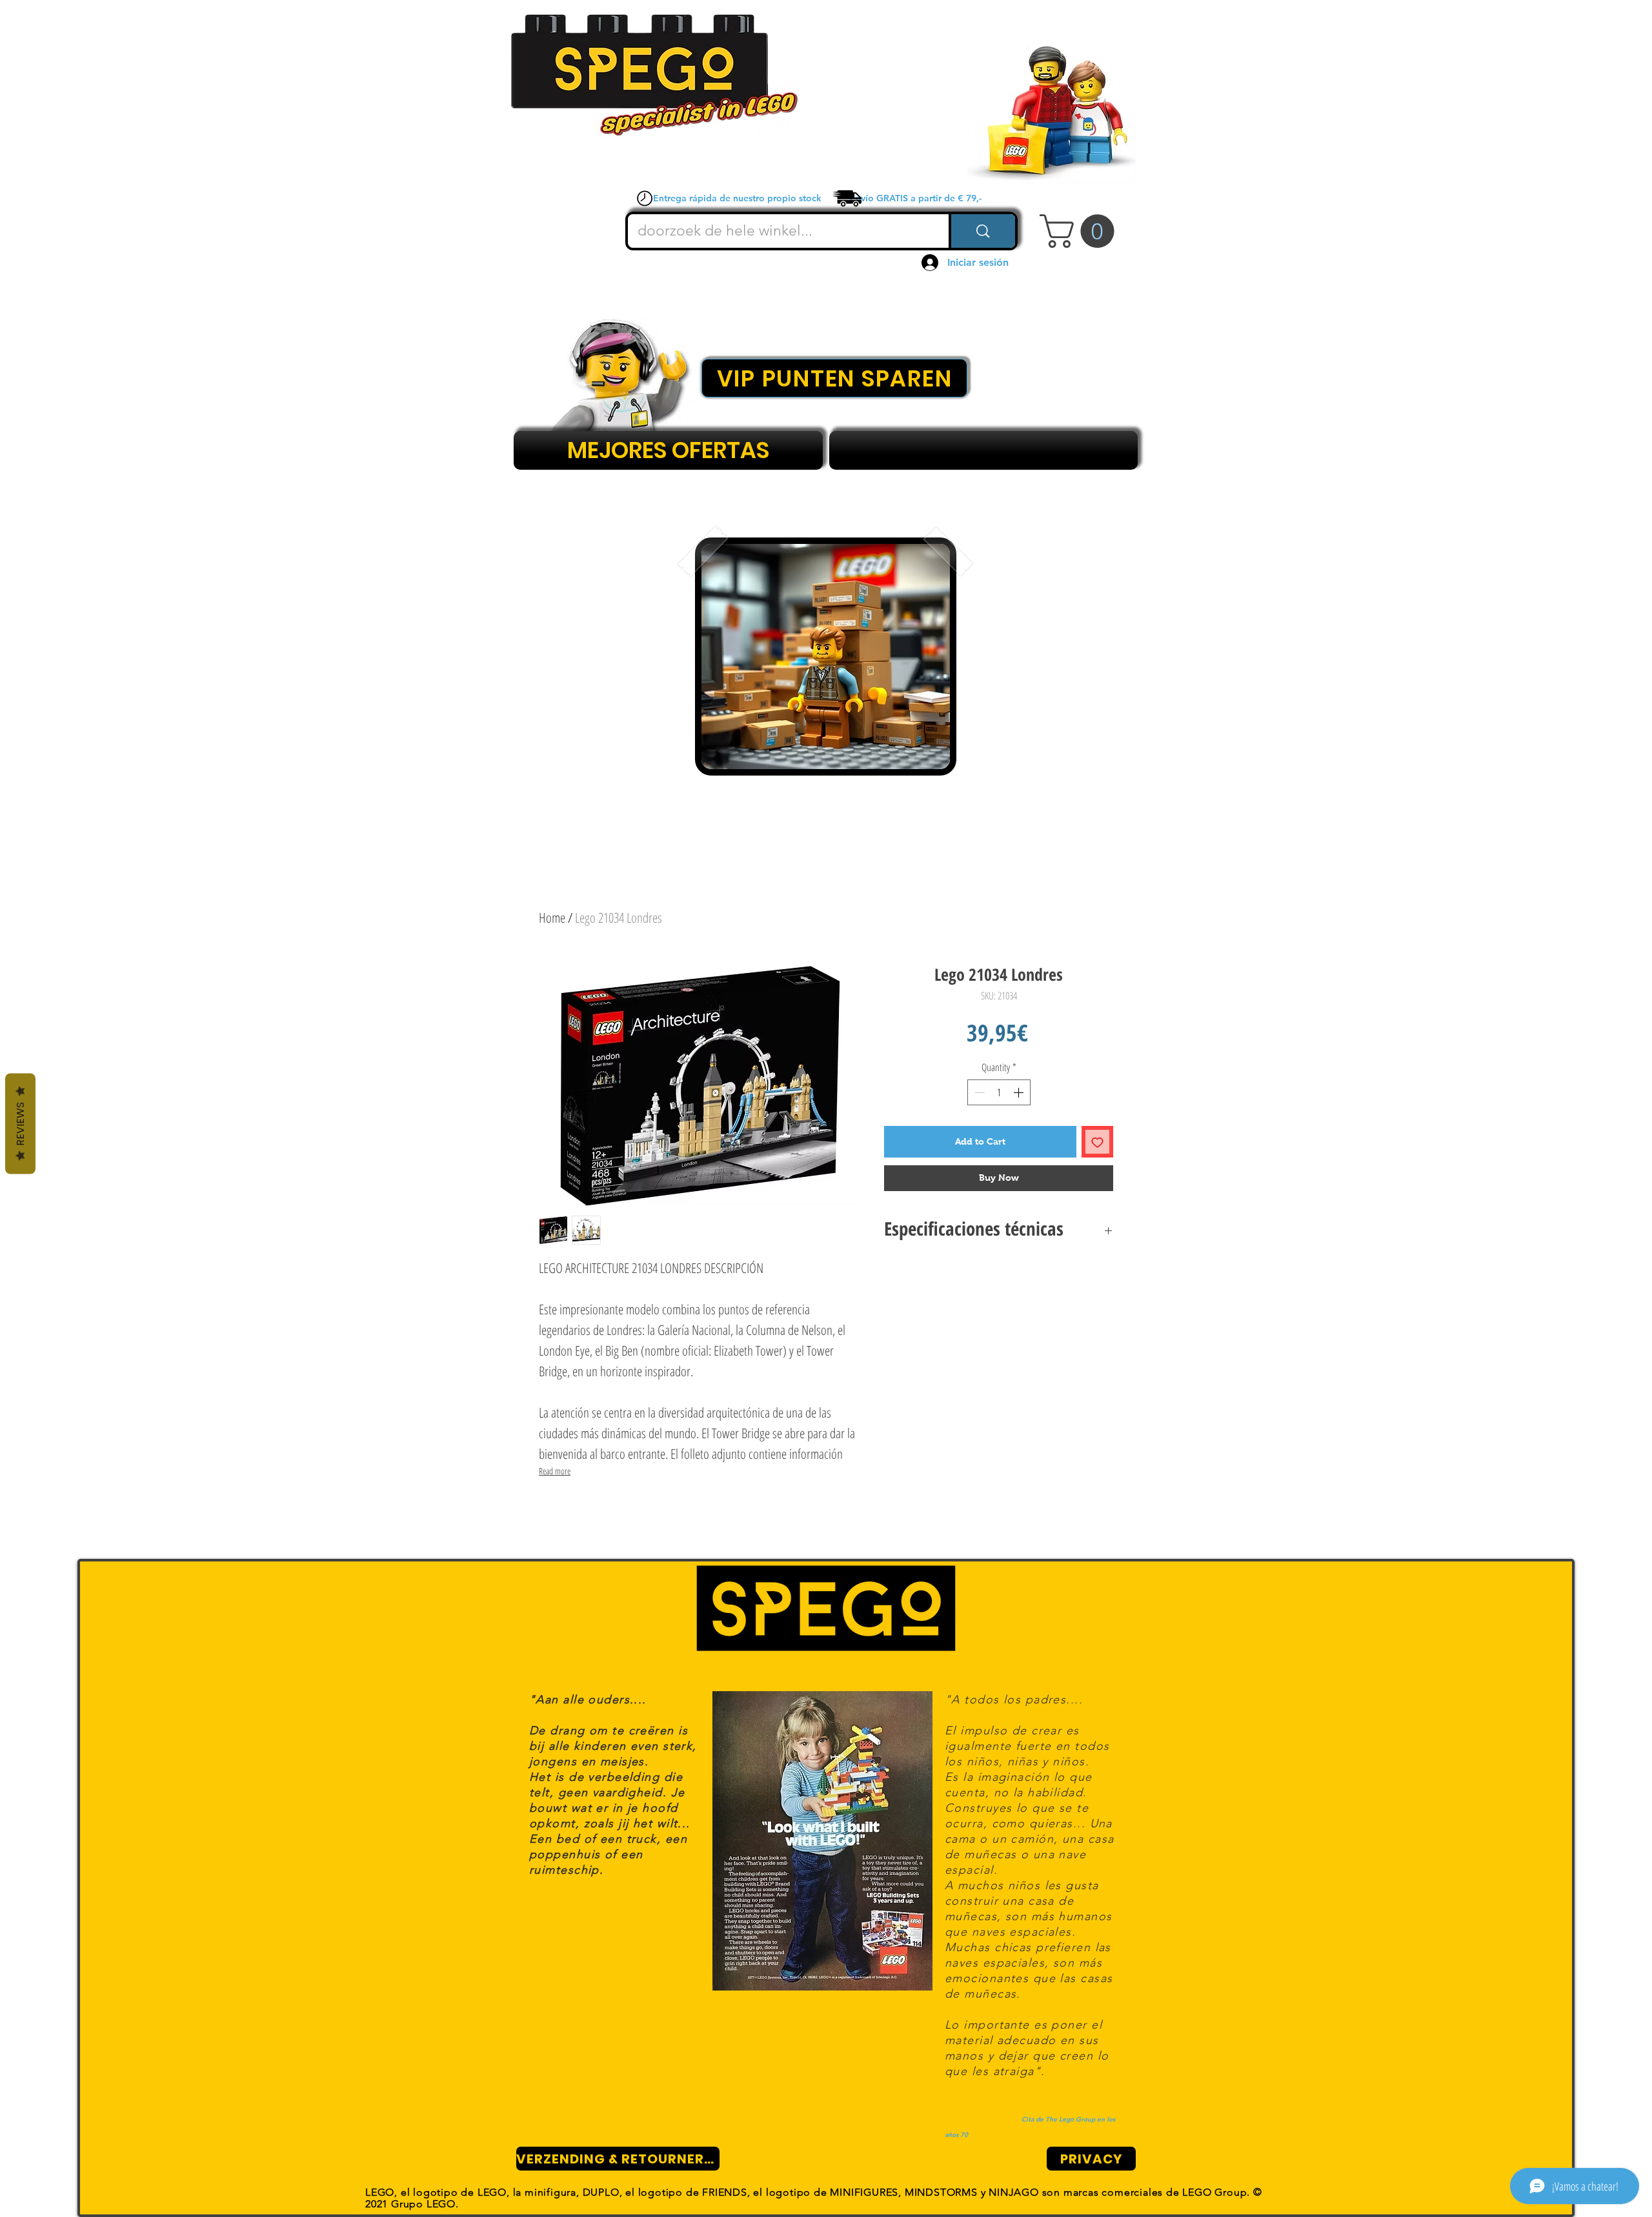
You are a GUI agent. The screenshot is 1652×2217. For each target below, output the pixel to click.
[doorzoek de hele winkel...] (982, 231)
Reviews (20, 1124)
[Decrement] (978, 1092)
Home (552, 918)
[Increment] (1020, 1092)
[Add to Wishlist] (1097, 1142)
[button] (1081, 231)
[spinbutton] (999, 1092)
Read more (555, 1471)
